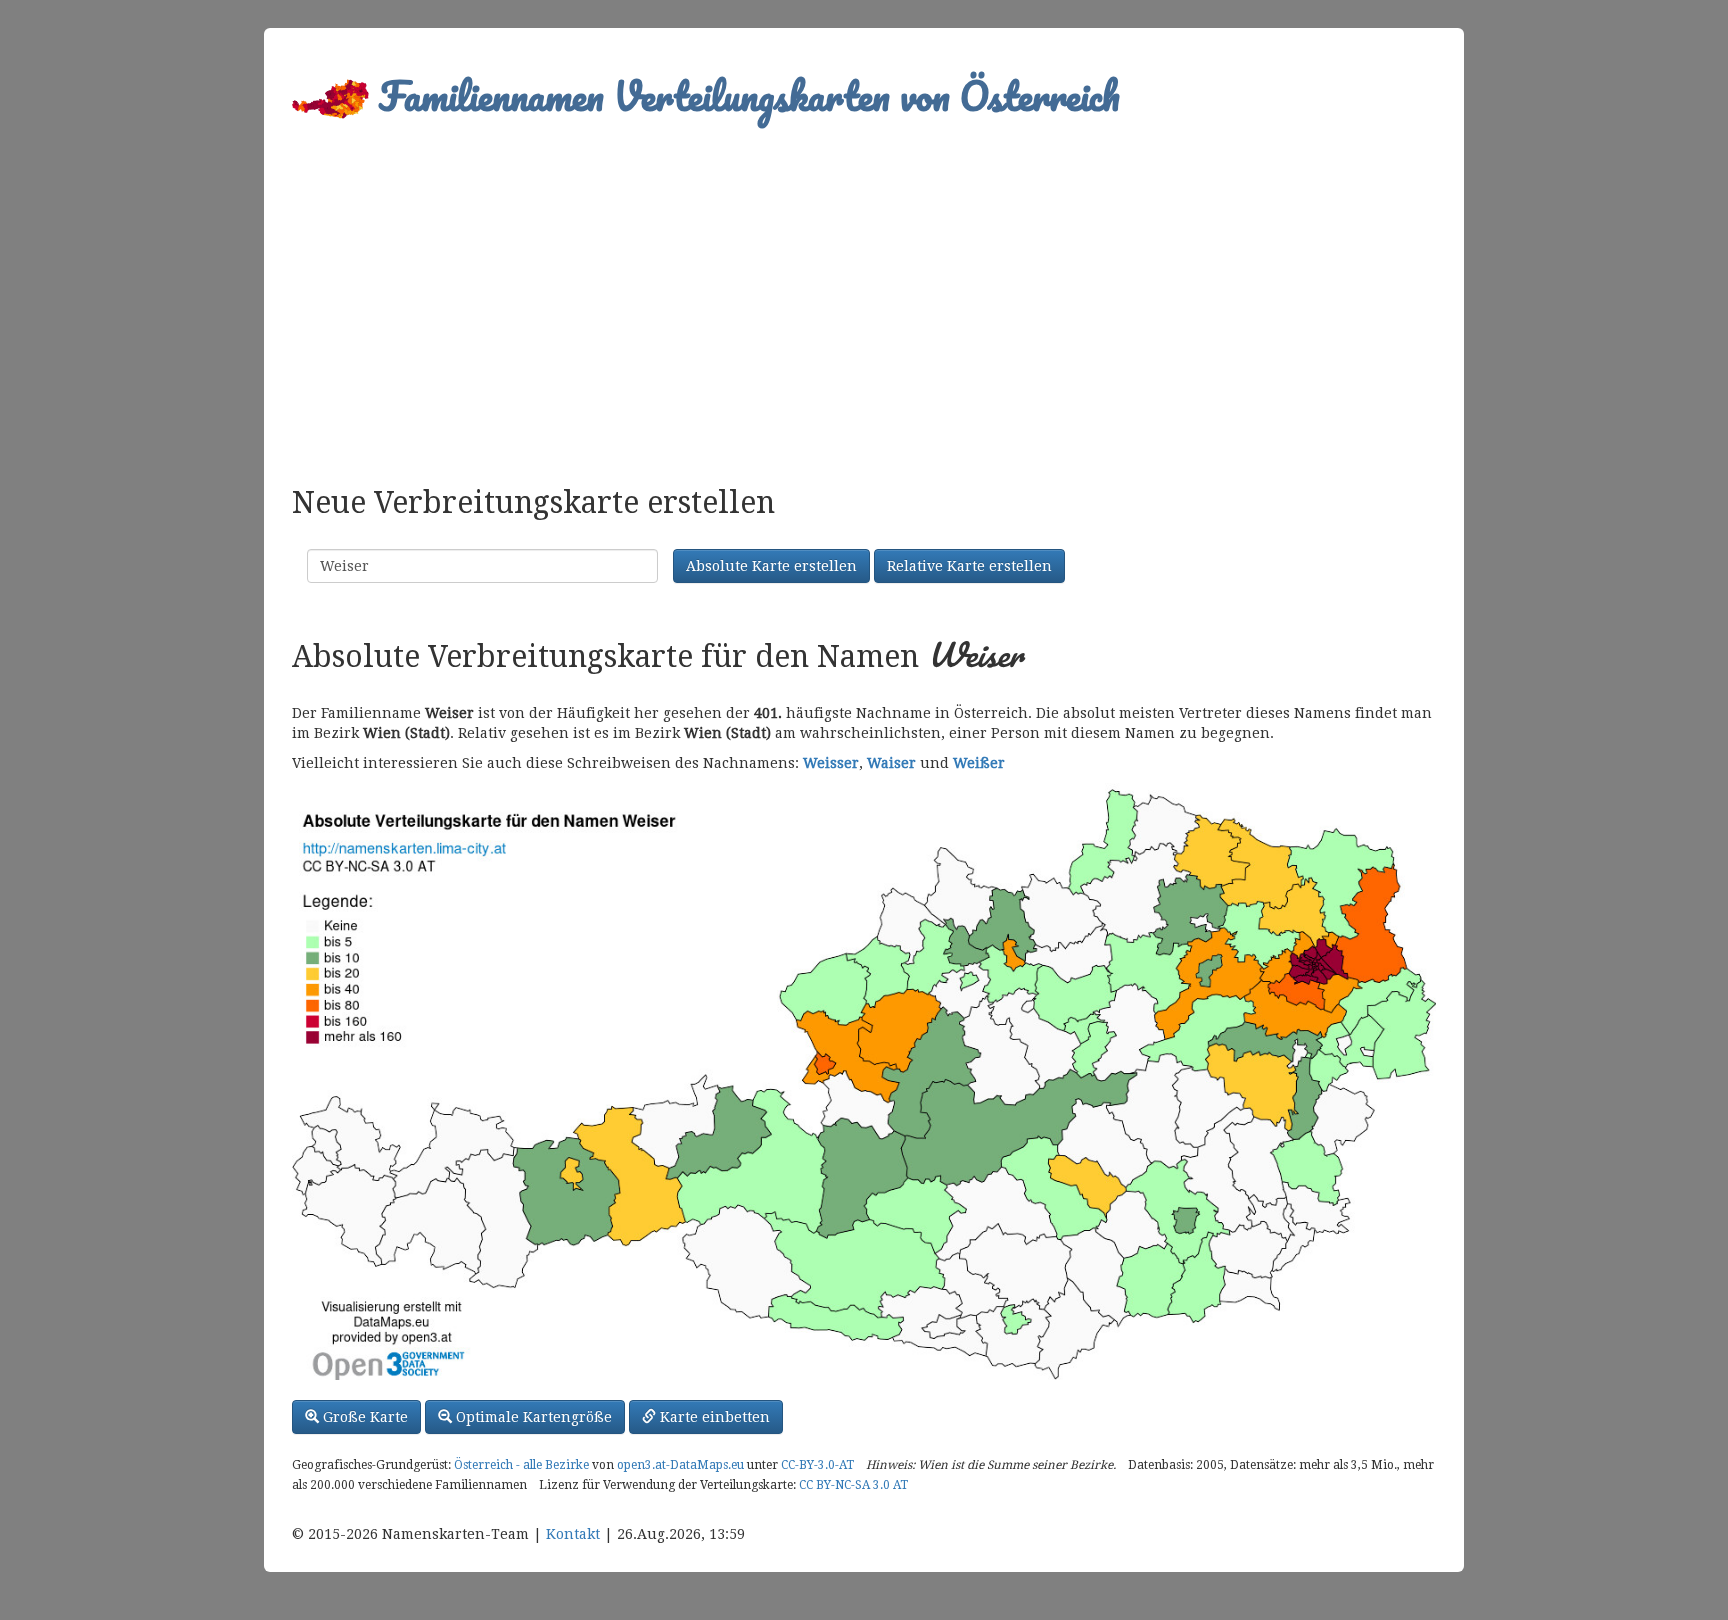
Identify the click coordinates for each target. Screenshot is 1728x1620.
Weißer (979, 763)
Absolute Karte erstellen (771, 566)
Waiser (891, 763)
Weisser (831, 763)
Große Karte (363, 1417)
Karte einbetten (713, 1417)
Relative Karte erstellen (969, 566)
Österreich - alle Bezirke (521, 1465)
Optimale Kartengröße (532, 1417)
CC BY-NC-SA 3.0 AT (853, 1485)
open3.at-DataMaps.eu (680, 1465)
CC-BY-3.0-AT (817, 1465)
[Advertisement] (864, 296)
